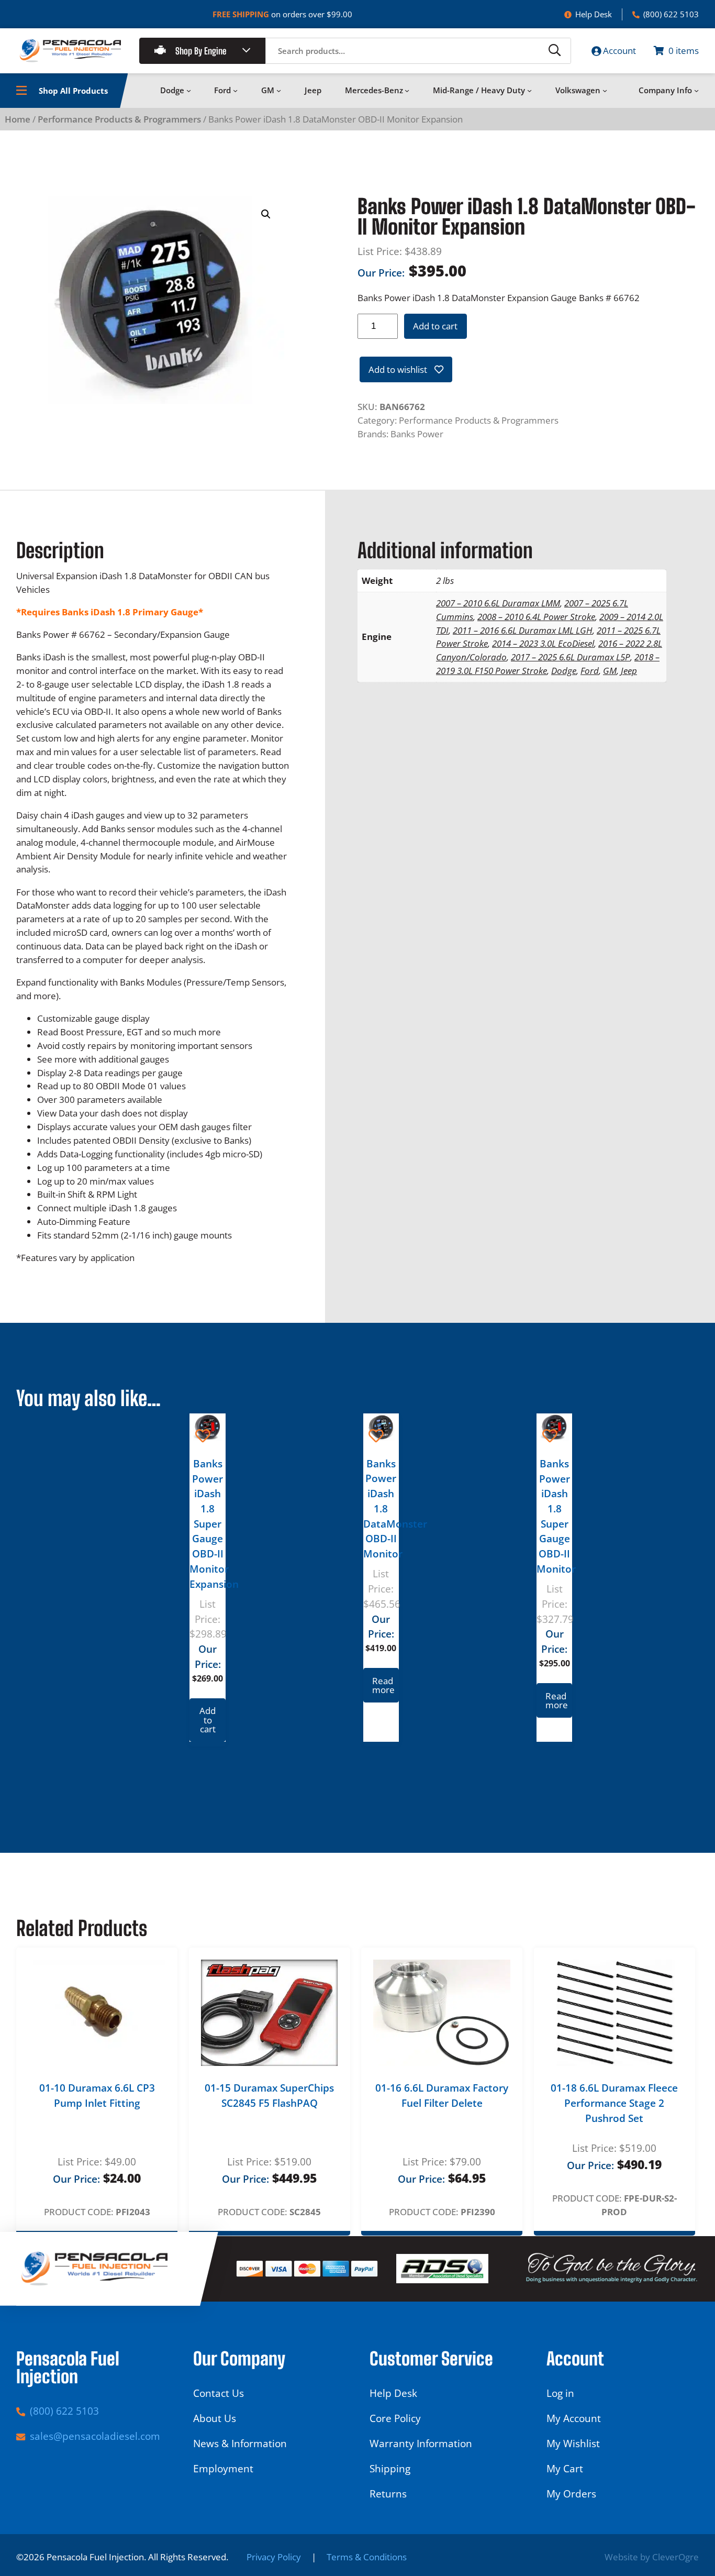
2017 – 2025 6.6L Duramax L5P (571, 657)
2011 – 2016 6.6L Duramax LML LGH (523, 630)
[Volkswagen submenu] (605, 90)
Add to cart (435, 326)
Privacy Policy (274, 2557)
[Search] (555, 51)
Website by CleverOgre (652, 2557)
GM (610, 671)
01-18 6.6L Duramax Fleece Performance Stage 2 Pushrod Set (614, 2103)
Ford (590, 671)
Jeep (629, 671)
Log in (560, 2393)
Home (18, 119)
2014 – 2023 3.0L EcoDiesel (543, 643)
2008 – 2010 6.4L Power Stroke (536, 617)
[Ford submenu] (235, 90)
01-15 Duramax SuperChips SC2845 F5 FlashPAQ (269, 2096)
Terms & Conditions (367, 2557)
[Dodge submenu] (189, 90)
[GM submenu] (279, 90)
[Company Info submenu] (696, 90)
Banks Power (417, 434)
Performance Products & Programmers (119, 119)
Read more (383, 1685)
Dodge (564, 671)
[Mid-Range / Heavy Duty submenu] (529, 90)
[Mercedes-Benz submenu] (407, 90)
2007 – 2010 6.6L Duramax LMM (498, 603)
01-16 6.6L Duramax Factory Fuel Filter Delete (442, 2096)
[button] (266, 214)
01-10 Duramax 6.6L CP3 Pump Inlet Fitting (97, 2096)
